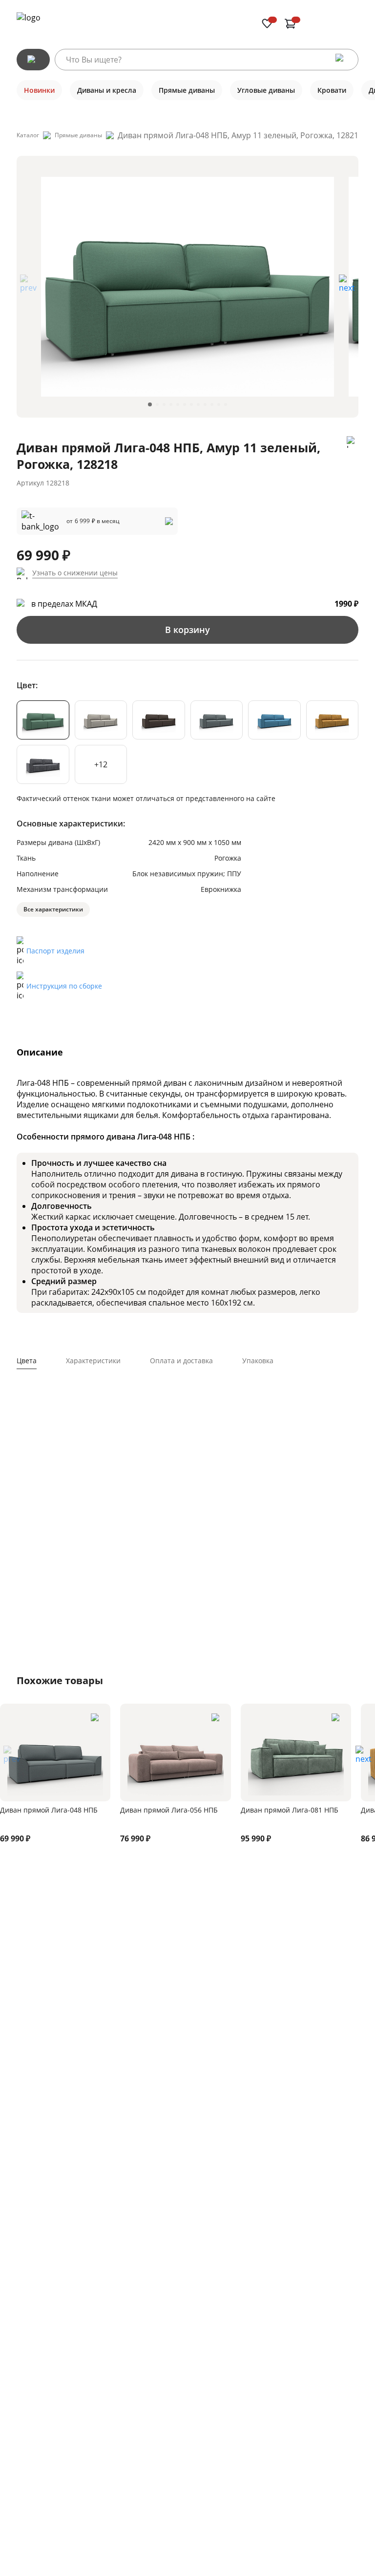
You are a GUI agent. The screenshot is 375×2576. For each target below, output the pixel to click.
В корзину (187, 630)
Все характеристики (53, 909)
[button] (347, 287)
